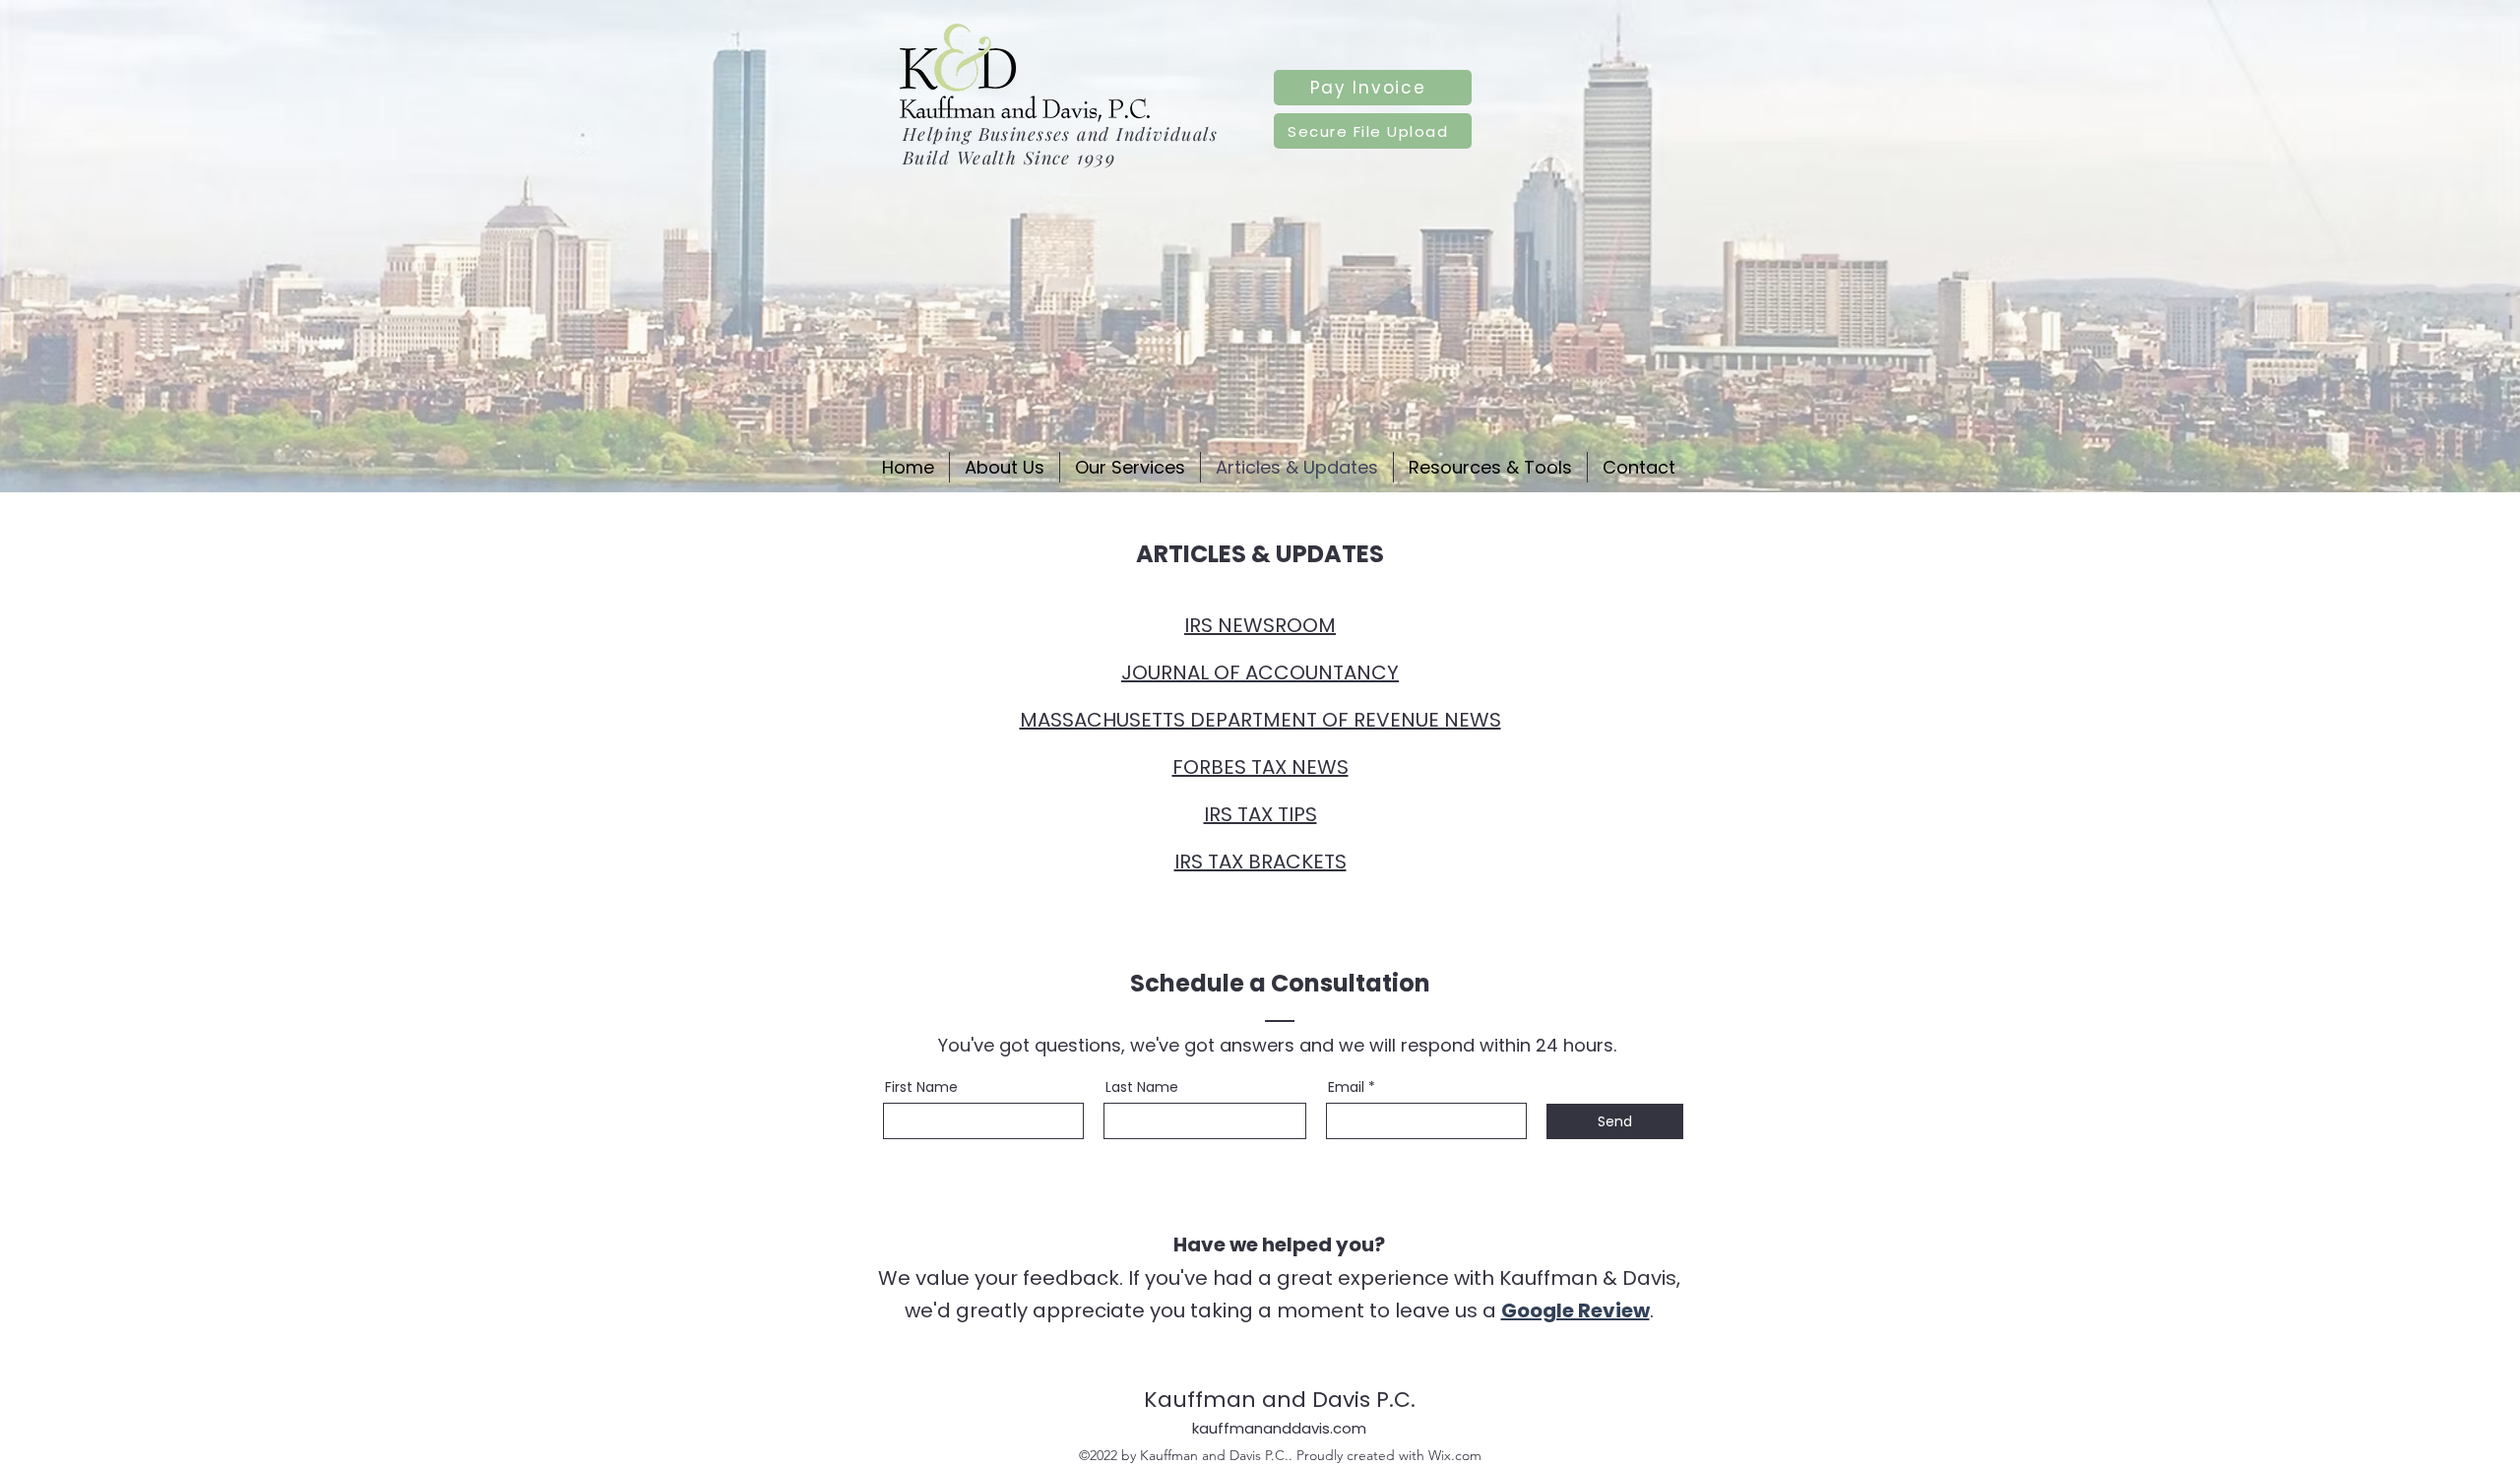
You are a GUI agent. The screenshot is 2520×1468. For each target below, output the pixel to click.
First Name (921, 1087)
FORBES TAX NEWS (1260, 767)
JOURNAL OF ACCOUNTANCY (1260, 672)
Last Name (1142, 1087)
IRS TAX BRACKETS (1260, 862)
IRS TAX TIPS (1260, 814)
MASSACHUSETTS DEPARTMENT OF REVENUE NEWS (1260, 720)
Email (1346, 1087)
